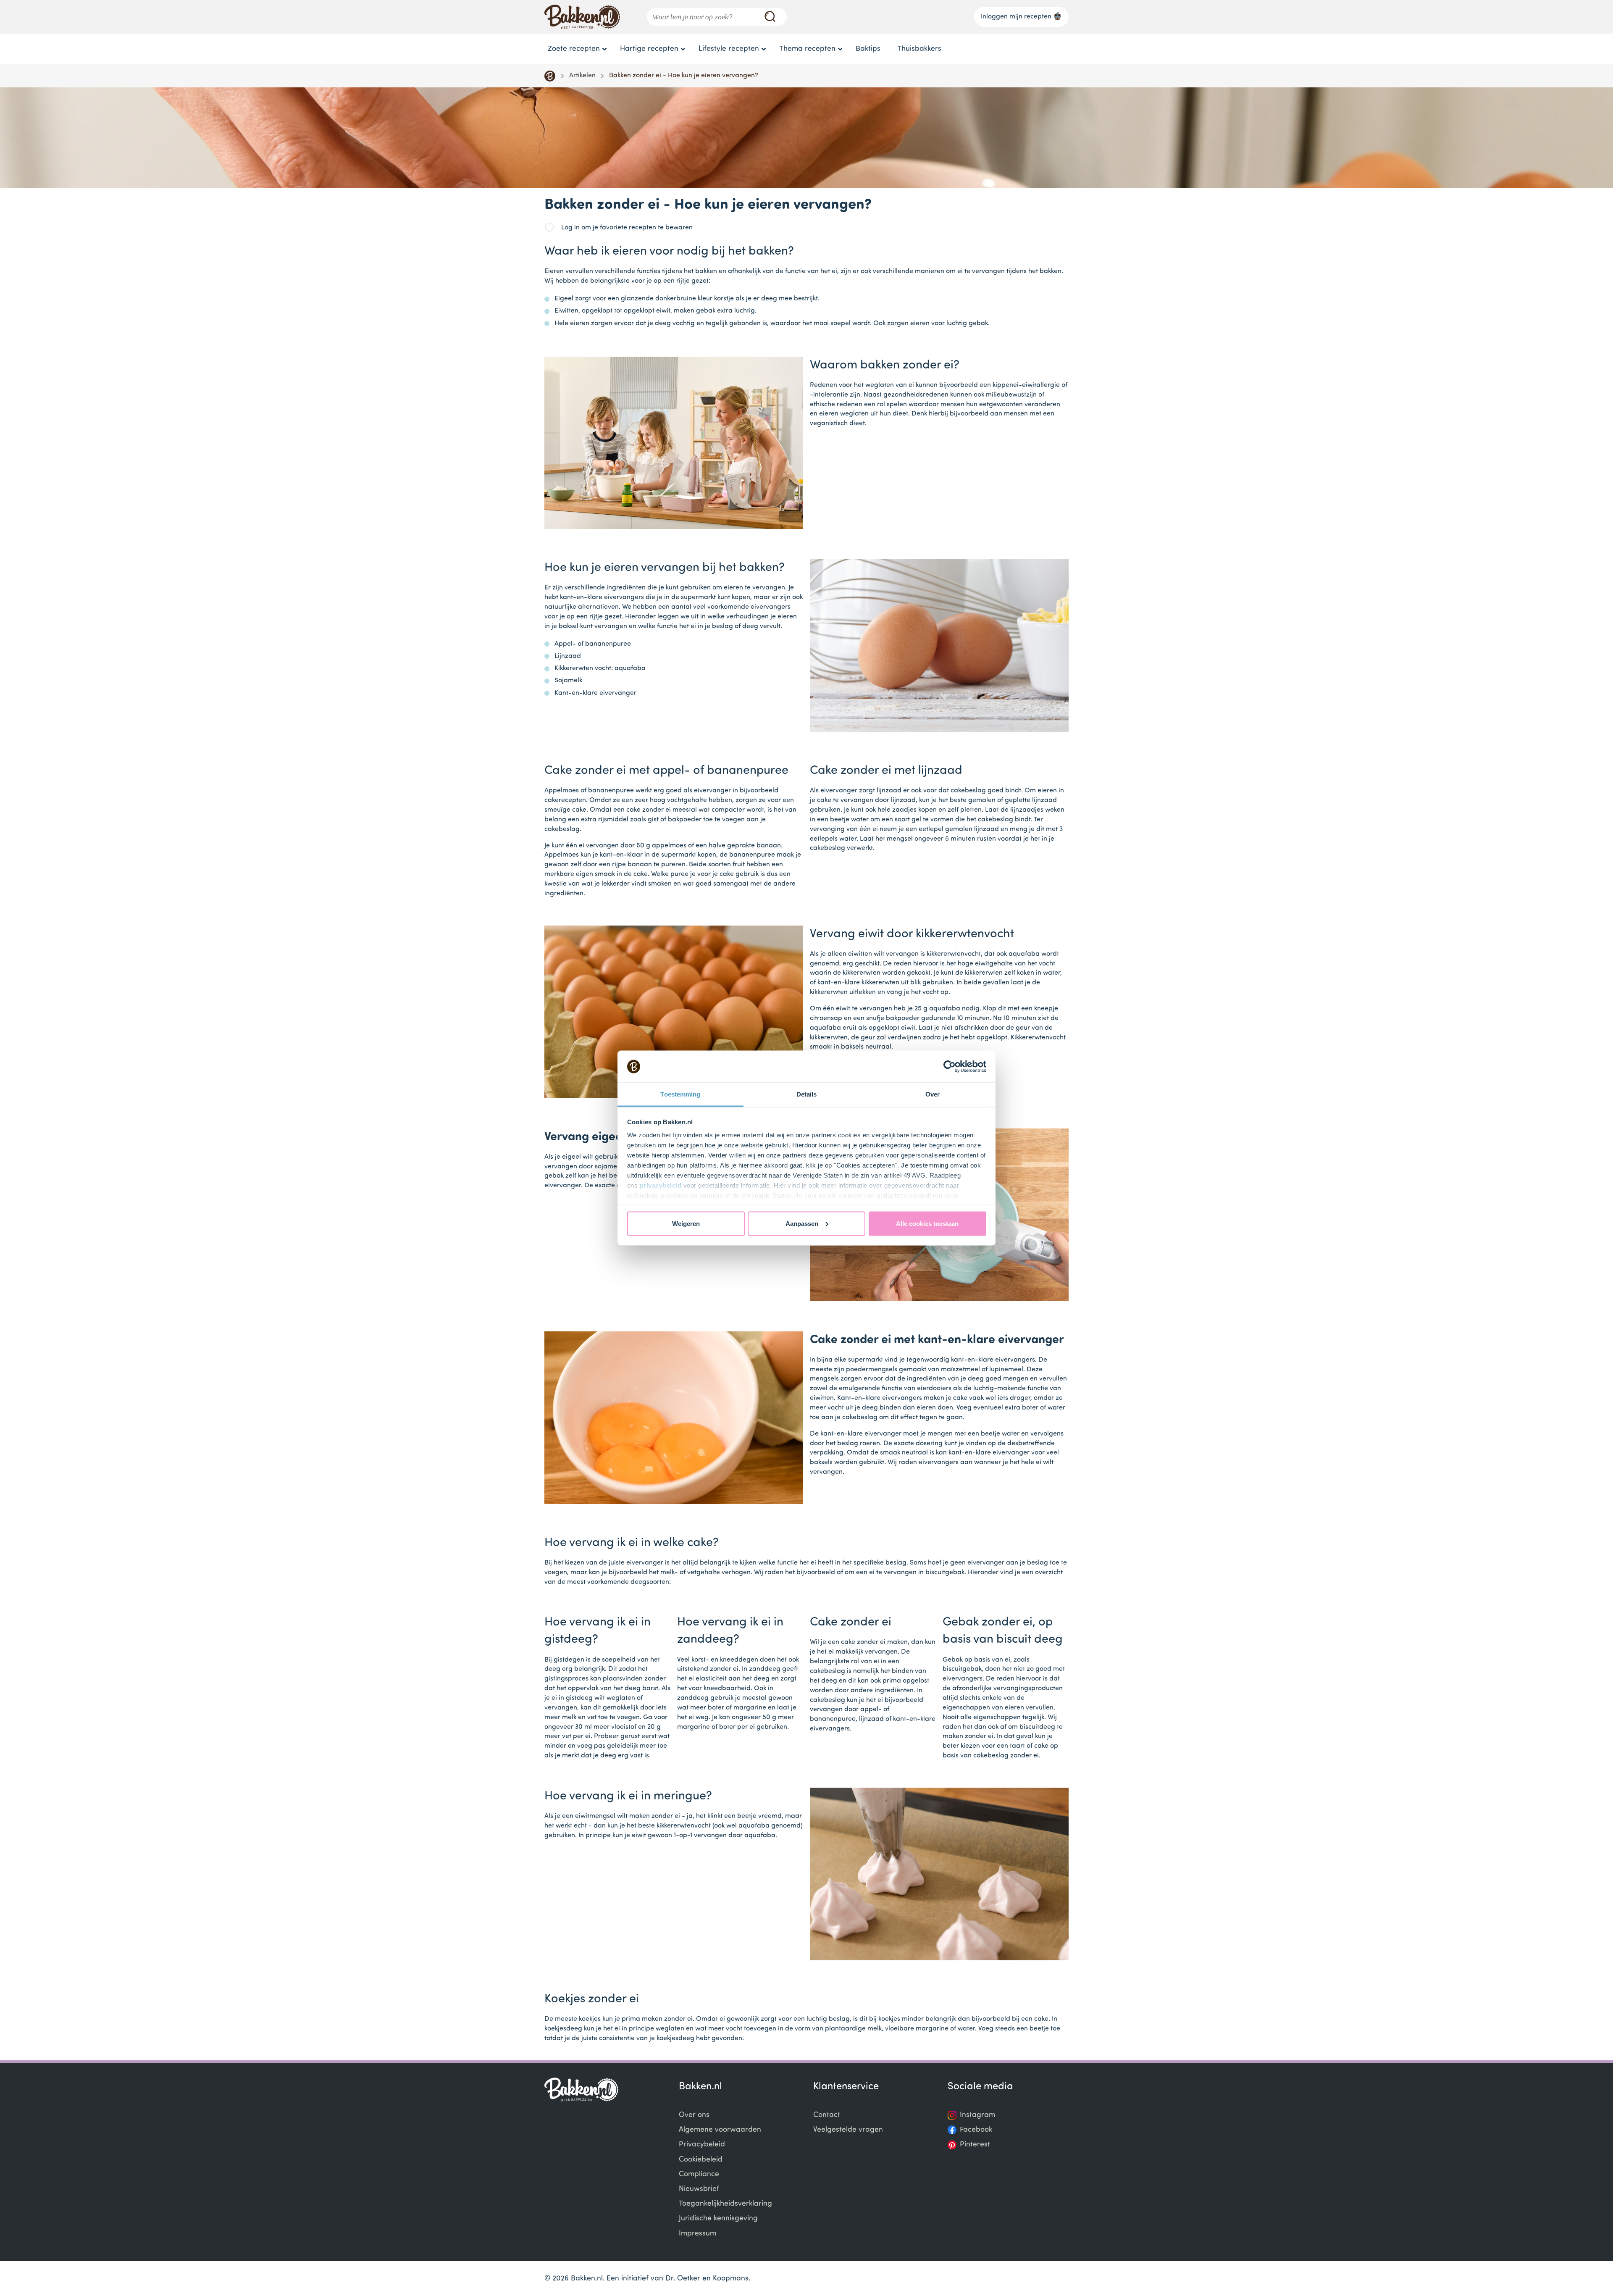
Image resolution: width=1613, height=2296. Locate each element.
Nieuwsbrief (699, 2189)
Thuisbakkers (919, 49)
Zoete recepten (574, 49)
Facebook (976, 2130)
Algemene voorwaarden (720, 2130)
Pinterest (975, 2145)
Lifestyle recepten (729, 49)
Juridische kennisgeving (718, 2218)
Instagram (977, 2115)
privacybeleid (661, 1185)
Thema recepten (807, 49)
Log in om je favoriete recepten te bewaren (627, 228)
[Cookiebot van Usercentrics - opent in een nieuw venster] (950, 1067)
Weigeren (686, 1223)
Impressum (697, 2234)
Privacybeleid (702, 2145)
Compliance (699, 2174)
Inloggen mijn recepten (1016, 17)
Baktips (868, 49)
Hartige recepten (649, 49)
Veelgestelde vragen (848, 2130)
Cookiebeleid (701, 2160)
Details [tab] (807, 1094)
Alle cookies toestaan (927, 1223)
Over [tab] (933, 1094)
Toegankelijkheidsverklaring (725, 2204)
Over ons (694, 2115)
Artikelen (582, 76)
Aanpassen (802, 1223)
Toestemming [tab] (680, 1094)
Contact (827, 2115)
